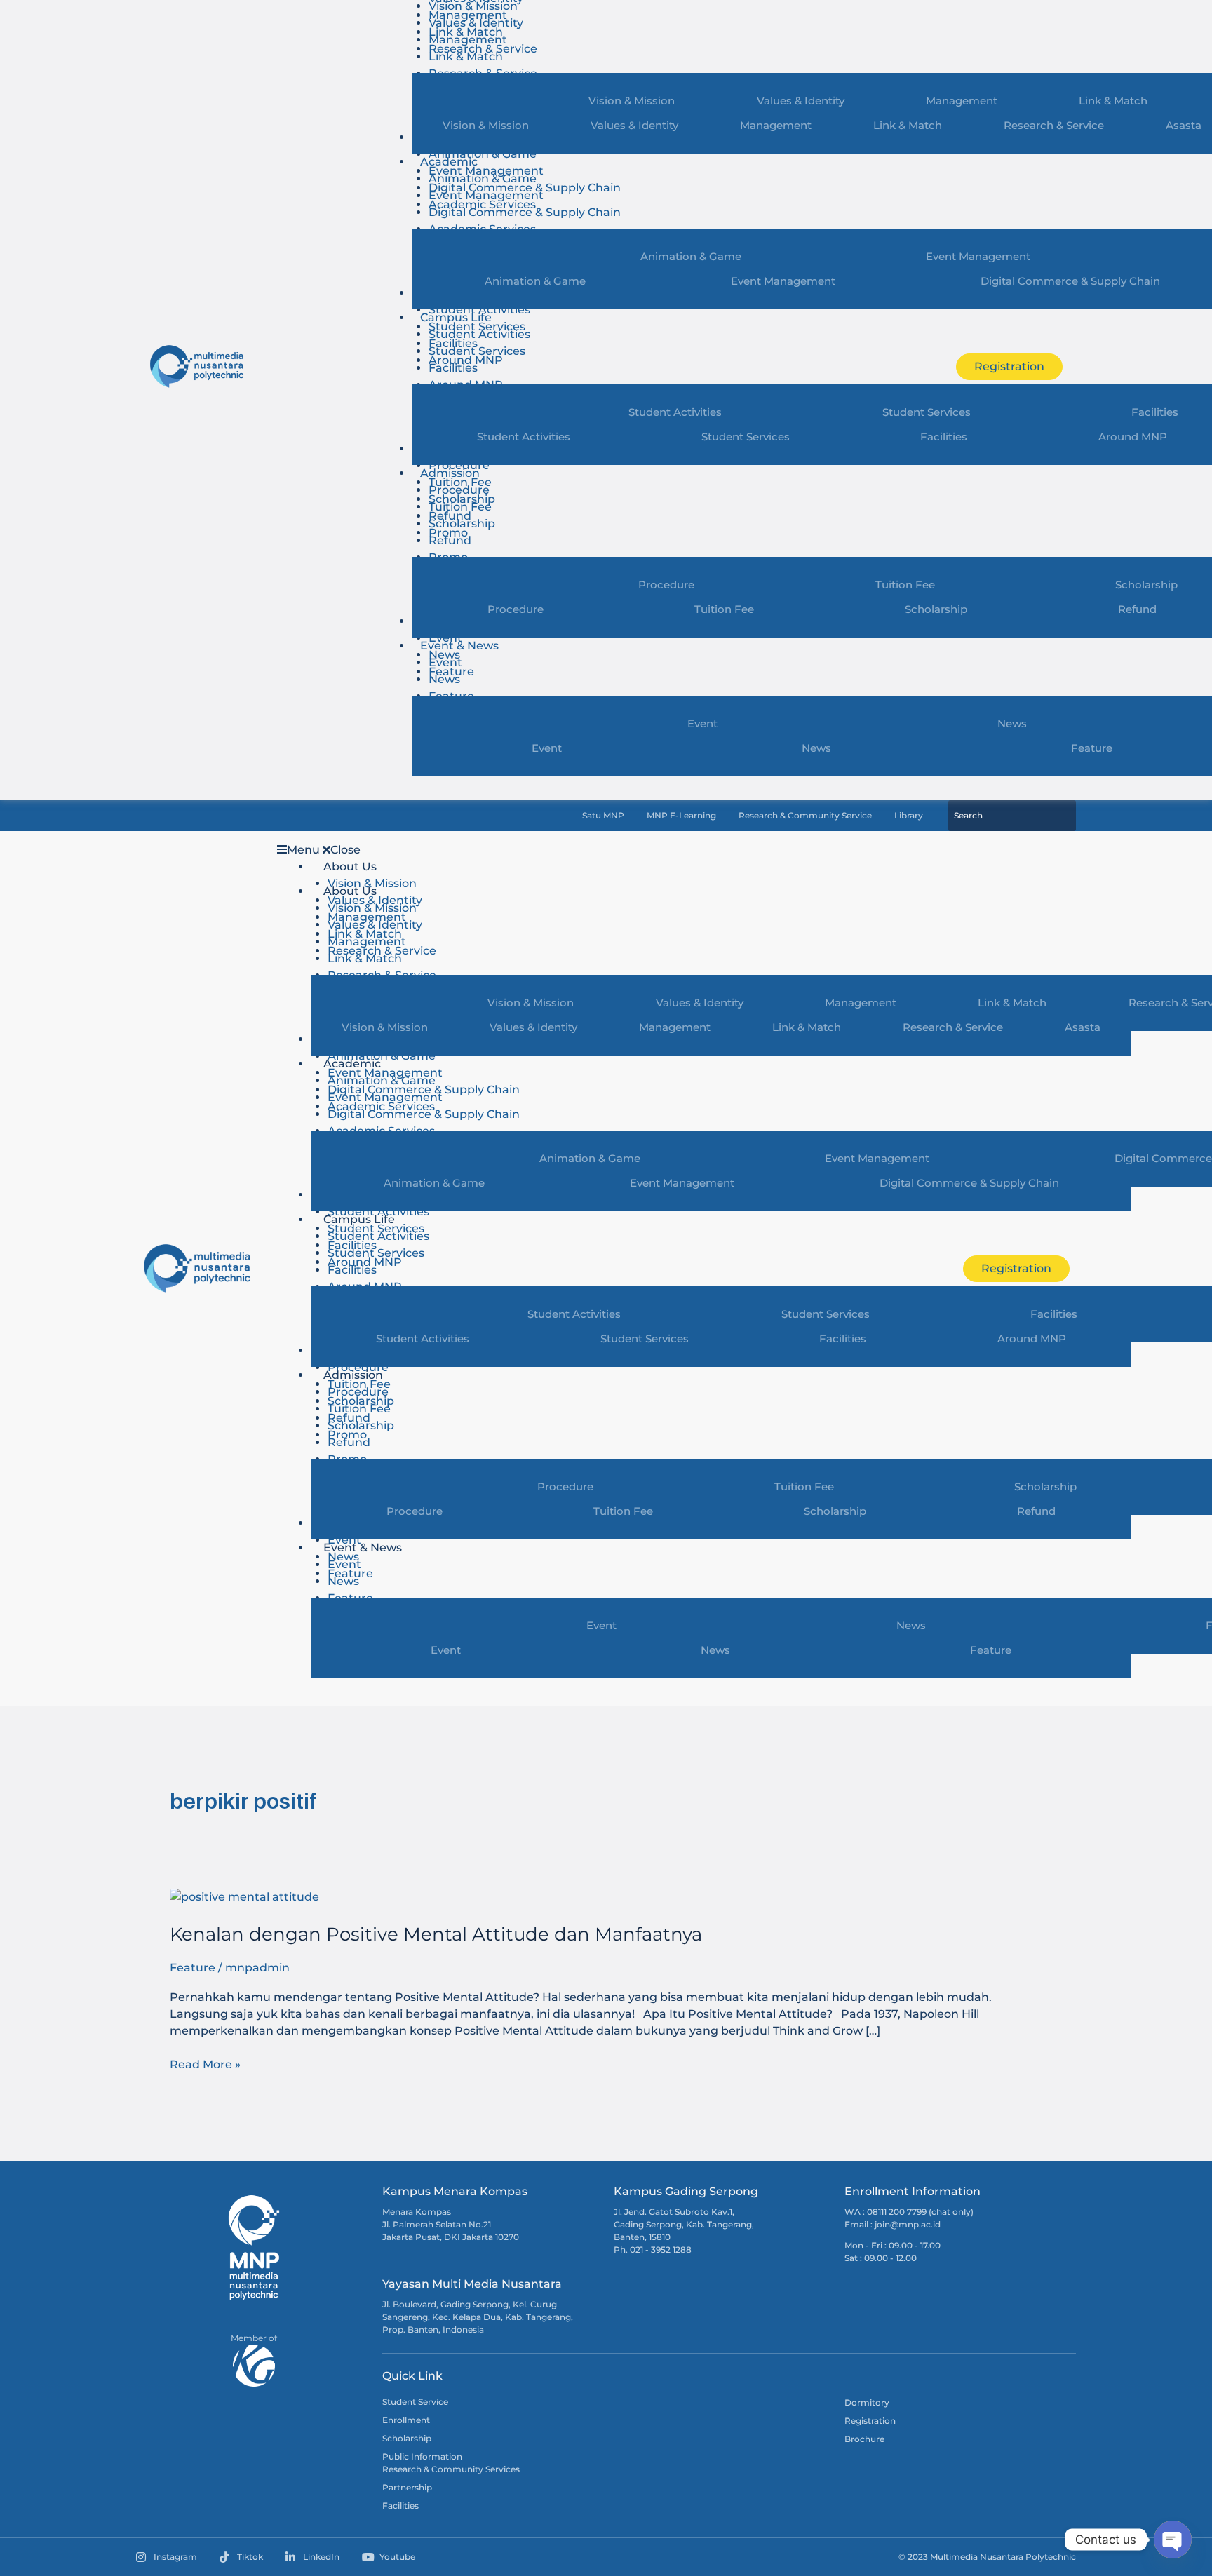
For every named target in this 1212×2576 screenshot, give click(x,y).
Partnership (407, 2487)
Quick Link (412, 2376)
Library (909, 816)
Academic (449, 162)
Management (468, 40)
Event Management (486, 195)
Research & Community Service (805, 816)
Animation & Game (483, 154)
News (444, 679)
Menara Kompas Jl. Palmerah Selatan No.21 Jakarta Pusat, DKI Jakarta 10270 (451, 2224)
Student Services (477, 351)
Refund (450, 540)
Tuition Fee (460, 507)
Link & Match (466, 56)
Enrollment (406, 2420)
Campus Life (456, 317)
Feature (991, 1650)
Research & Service (1054, 125)
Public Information (422, 2456)
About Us (350, 866)
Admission (450, 473)
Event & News (459, 646)
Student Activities (479, 310)
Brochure (864, 2439)
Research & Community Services (451, 2469)
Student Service (415, 2402)
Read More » (205, 2064)
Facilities (453, 368)
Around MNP (1032, 1338)
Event (445, 638)
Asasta (1083, 1027)
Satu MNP (603, 816)
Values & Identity (476, 23)
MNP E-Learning (681, 816)
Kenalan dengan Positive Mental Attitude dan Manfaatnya (436, 1934)
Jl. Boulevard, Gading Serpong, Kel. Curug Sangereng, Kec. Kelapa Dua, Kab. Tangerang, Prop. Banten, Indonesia (478, 2317)
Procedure (459, 465)
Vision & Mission (486, 125)
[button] (603, 850)
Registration (870, 2421)
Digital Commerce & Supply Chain (525, 212)
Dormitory (867, 2402)
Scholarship (462, 524)
